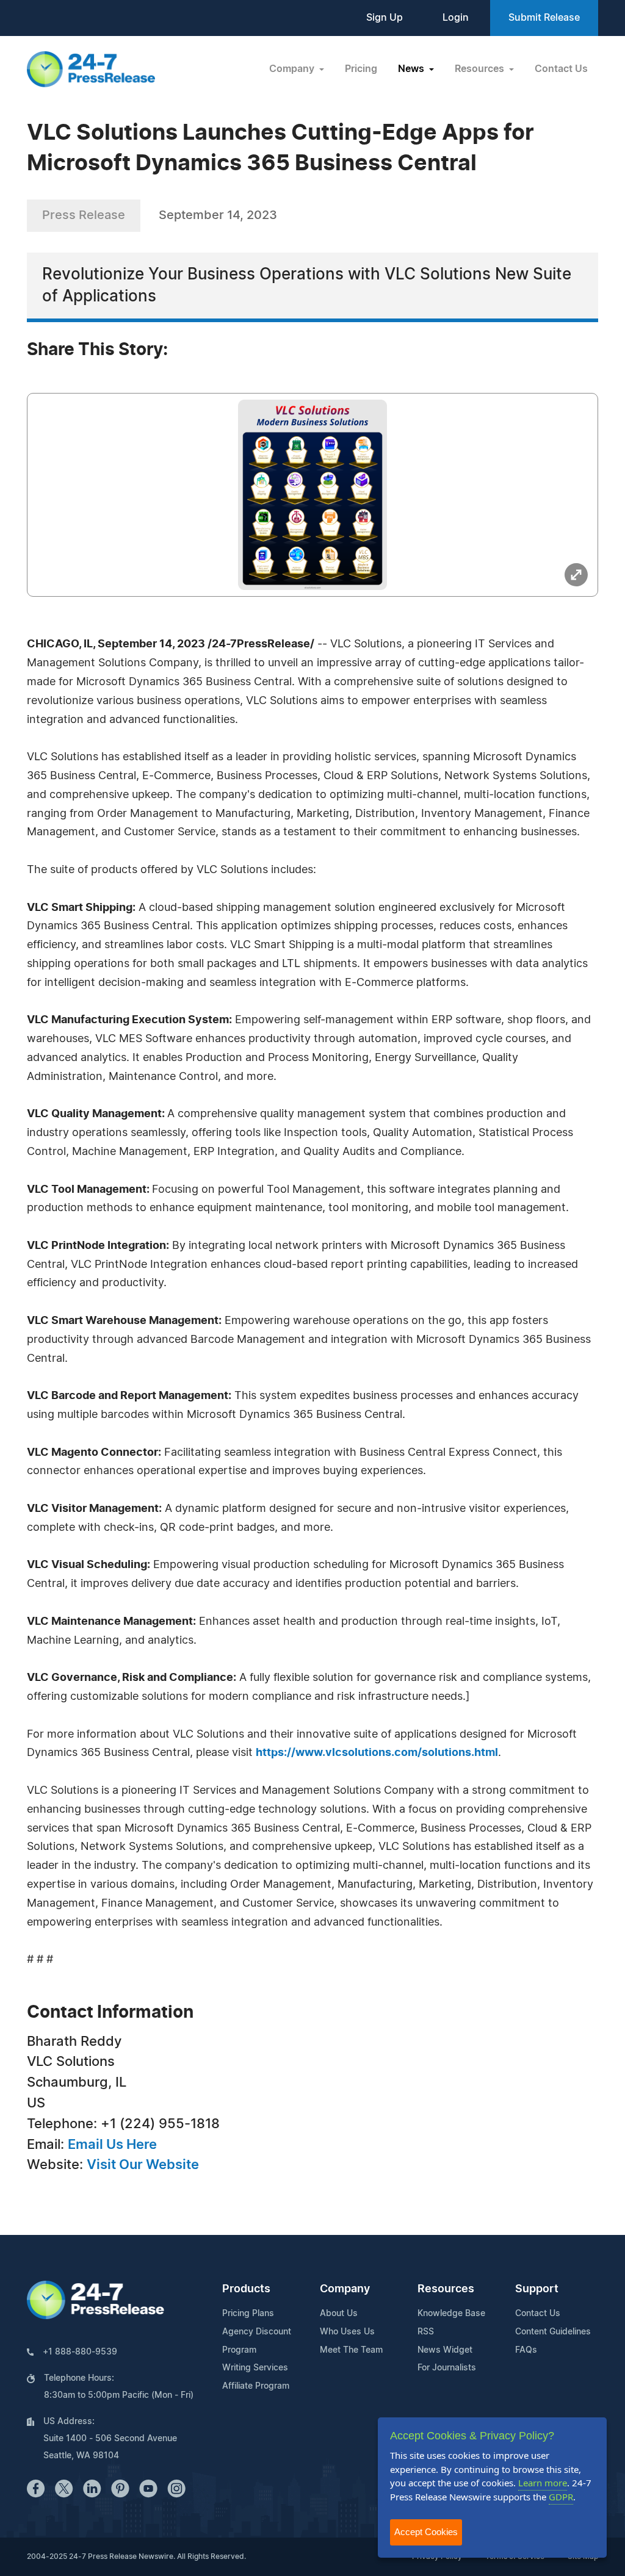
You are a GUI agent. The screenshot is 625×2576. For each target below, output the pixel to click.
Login (456, 18)
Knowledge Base (451, 2314)
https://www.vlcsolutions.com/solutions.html (377, 1753)
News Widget (445, 2350)
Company (345, 2289)
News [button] (412, 69)
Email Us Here (112, 2145)
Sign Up (385, 18)
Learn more (543, 2483)
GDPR (561, 2497)
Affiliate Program (256, 2386)
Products (246, 2289)
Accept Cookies (426, 2532)
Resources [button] (481, 69)
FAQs (526, 2350)
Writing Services (255, 2368)
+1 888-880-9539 (80, 2352)
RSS (426, 2332)
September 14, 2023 (218, 215)
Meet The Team (351, 2350)
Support (537, 2289)
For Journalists (447, 2368)
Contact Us (561, 69)
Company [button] (293, 69)
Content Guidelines (553, 2332)
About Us (339, 2314)
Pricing (361, 69)
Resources (446, 2289)
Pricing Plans (248, 2314)
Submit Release (544, 18)
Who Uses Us (347, 2332)
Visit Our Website (143, 2165)
